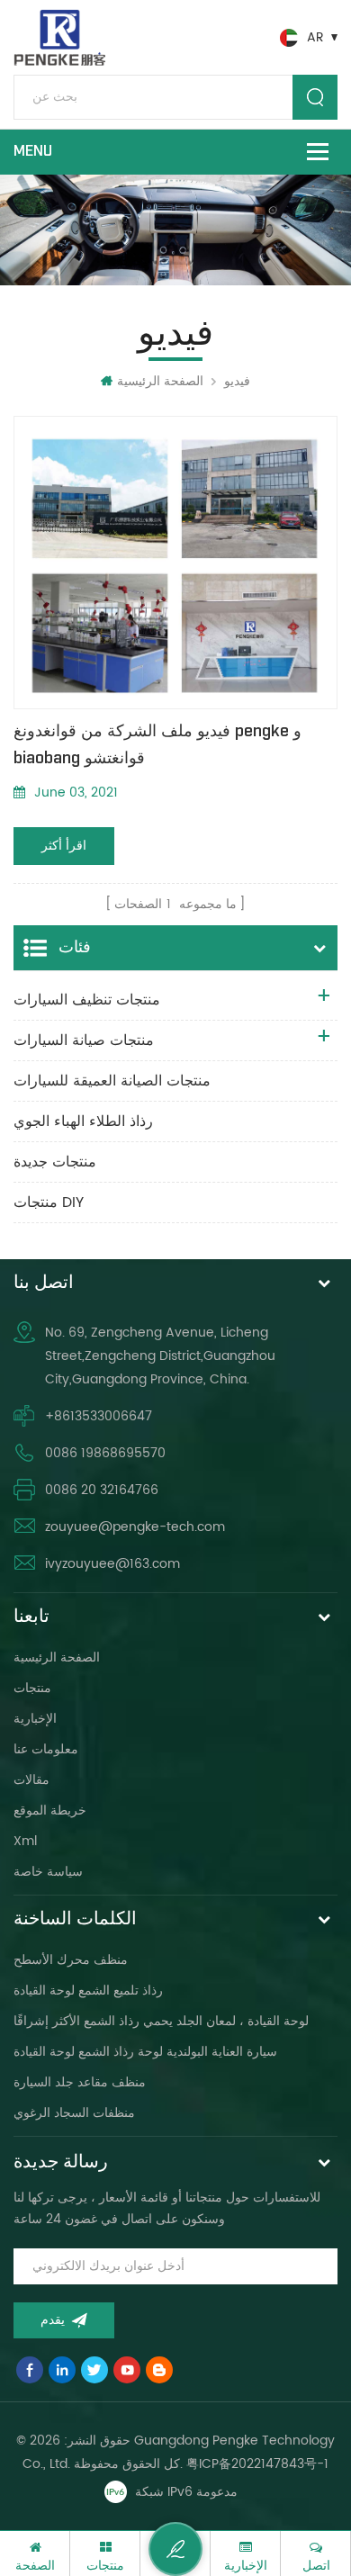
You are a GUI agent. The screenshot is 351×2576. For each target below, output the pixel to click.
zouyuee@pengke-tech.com (135, 1527)
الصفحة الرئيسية (160, 381)
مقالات (31, 1780)
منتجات (32, 1688)
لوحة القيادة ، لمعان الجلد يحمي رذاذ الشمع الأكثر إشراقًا (161, 2021)
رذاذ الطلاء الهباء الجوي (83, 1121)
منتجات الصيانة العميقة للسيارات (112, 1081)
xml (25, 1841)
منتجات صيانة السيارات (84, 1040)
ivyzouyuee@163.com (112, 1564)
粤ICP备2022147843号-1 (257, 2464)
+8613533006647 (99, 1416)
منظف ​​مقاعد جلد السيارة (80, 2082)
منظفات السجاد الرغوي (74, 2113)
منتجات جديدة (55, 1162)
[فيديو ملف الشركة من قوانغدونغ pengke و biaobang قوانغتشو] (175, 562)
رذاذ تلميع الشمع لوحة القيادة (88, 1991)
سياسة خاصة (48, 1872)
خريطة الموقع (50, 1810)
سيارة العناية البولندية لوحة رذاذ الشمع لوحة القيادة (145, 2052)
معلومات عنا (46, 1749)
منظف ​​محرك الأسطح (71, 1960)
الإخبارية (35, 1719)
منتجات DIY (49, 1202)
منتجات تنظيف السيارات (87, 1000)
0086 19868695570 (105, 1453)
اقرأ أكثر (64, 846)
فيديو (237, 381)
